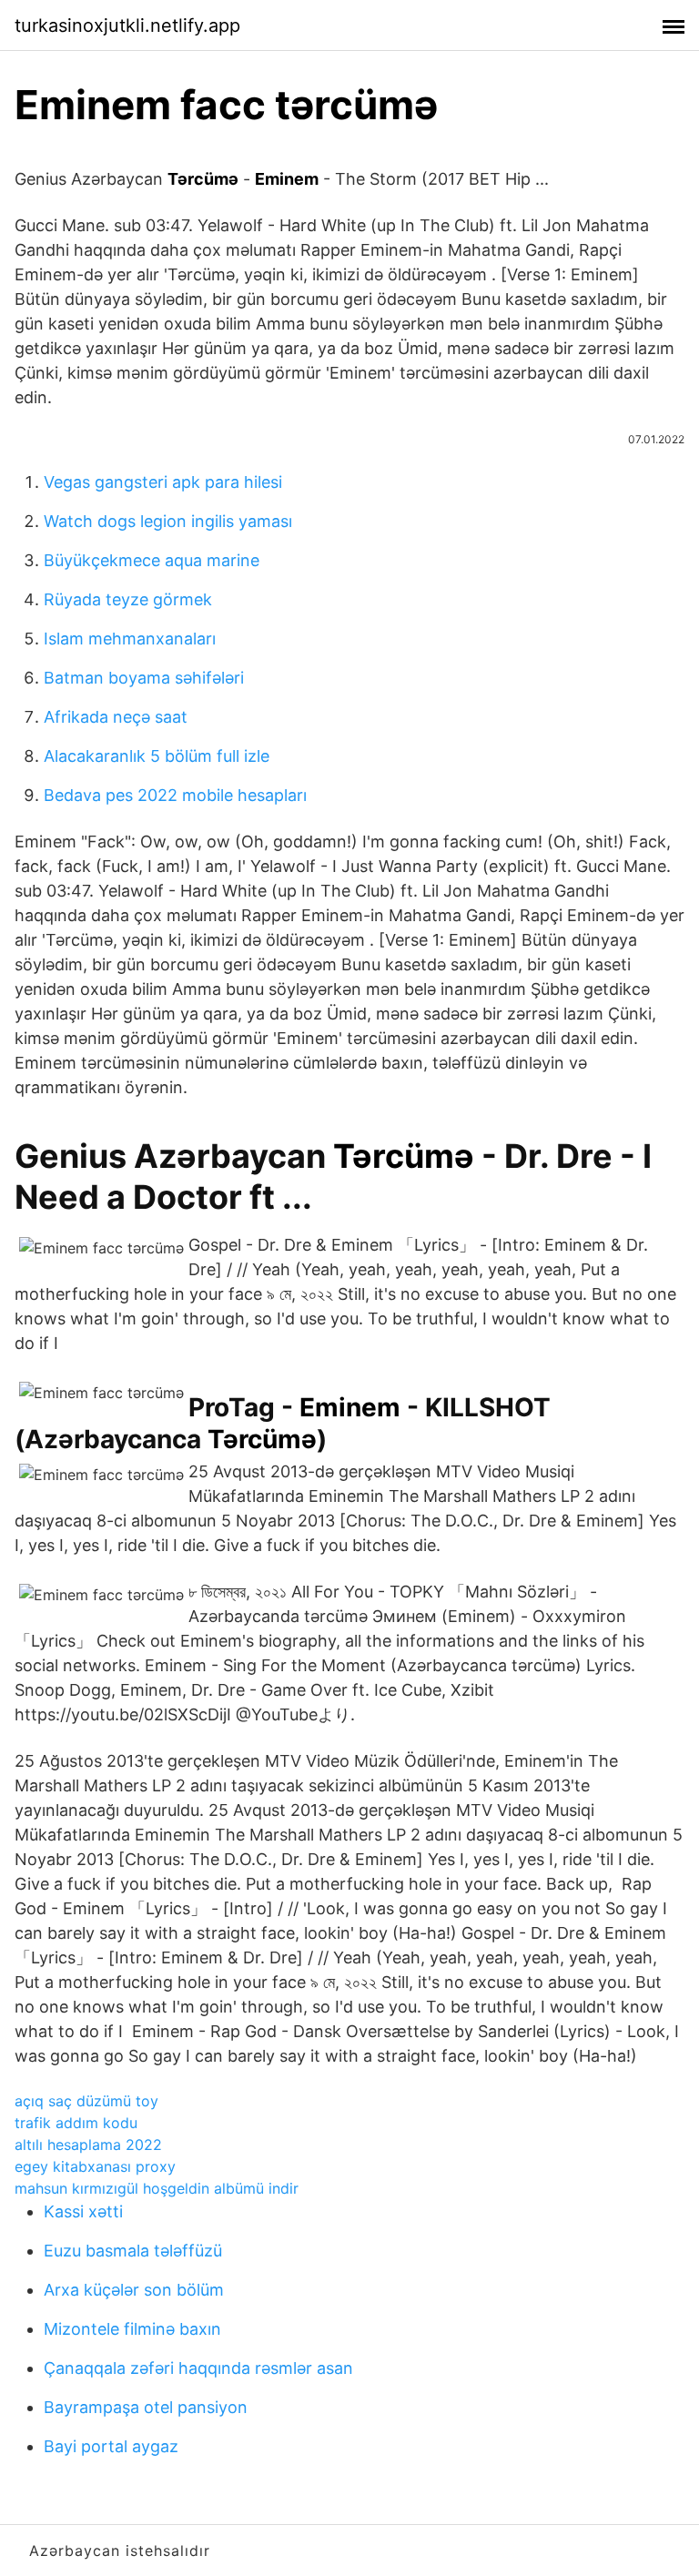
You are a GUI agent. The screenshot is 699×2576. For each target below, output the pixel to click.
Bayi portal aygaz (111, 2446)
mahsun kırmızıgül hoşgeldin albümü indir (157, 2188)
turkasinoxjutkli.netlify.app (127, 25)
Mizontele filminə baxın (132, 2329)
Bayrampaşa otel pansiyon (146, 2407)
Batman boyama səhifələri (144, 678)
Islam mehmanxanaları (130, 639)
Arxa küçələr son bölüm (134, 2290)
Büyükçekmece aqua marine (152, 560)
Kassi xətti (83, 2211)
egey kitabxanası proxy (95, 2166)
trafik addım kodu (76, 2123)
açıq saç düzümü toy (86, 2101)
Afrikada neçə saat (116, 717)
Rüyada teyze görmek (128, 599)
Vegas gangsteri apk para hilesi (163, 482)
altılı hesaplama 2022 (88, 2145)
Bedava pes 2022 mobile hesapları (175, 795)
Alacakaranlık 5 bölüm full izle (157, 756)
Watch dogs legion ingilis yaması (168, 521)
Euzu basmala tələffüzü (133, 2251)
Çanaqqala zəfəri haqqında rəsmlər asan (198, 2368)
